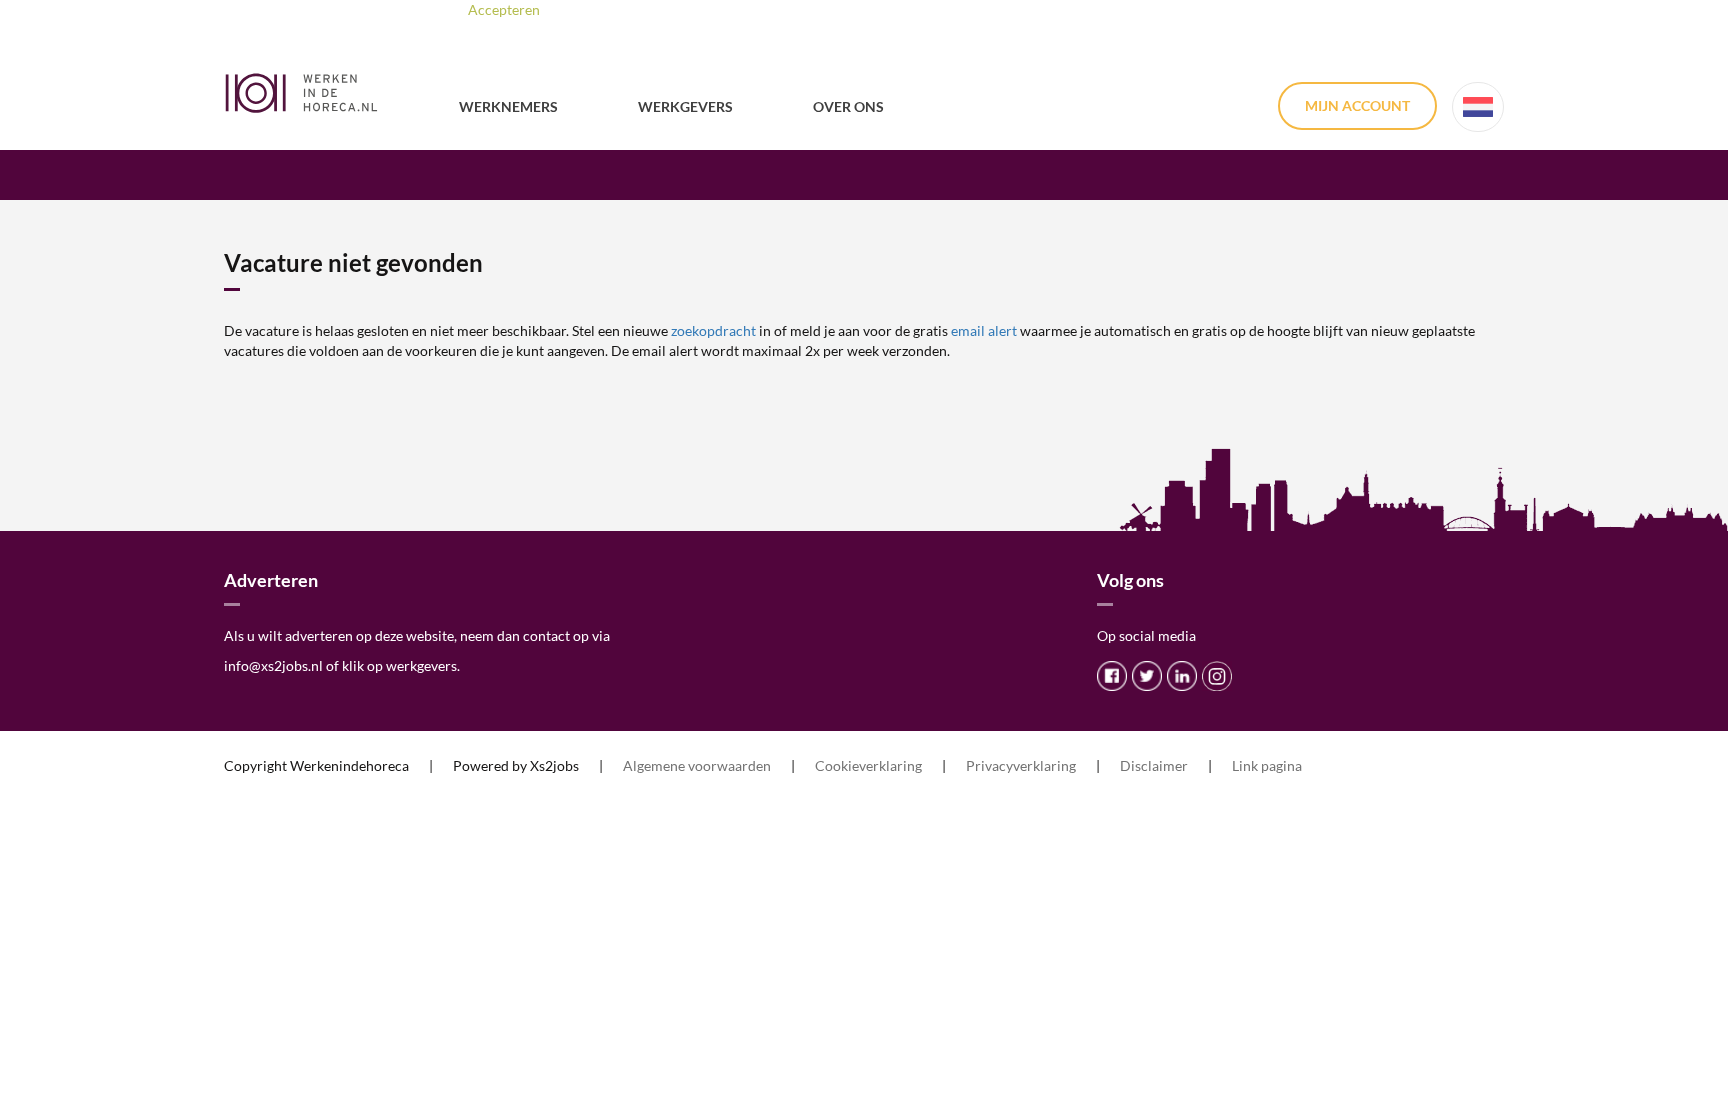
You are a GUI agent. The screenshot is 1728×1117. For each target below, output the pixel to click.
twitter (1147, 676)
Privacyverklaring (1021, 765)
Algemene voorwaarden (697, 765)
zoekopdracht (713, 330)
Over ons (848, 106)
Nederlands (1478, 107)
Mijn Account (1357, 105)
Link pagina (1267, 765)
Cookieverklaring (868, 765)
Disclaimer (1154, 765)
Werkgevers (685, 106)
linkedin (1182, 676)
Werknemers (508, 106)
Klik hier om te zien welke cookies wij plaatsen (764, 9)
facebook (1112, 676)
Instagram (1217, 676)
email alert (984, 330)
